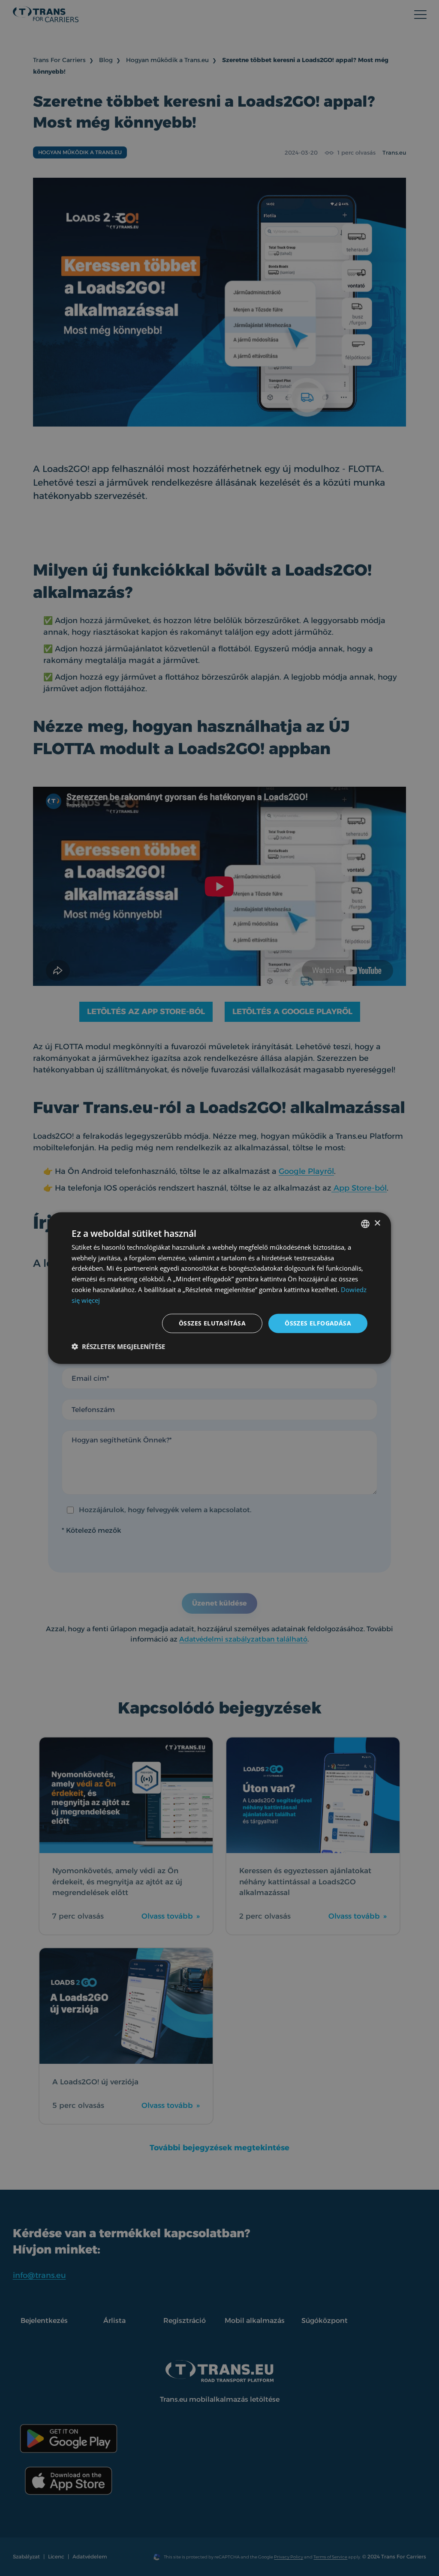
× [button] (377, 1223)
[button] (118, 1346)
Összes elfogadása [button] (318, 1323)
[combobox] (365, 1224)
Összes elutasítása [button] (212, 1323)
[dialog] (219, 1288)
